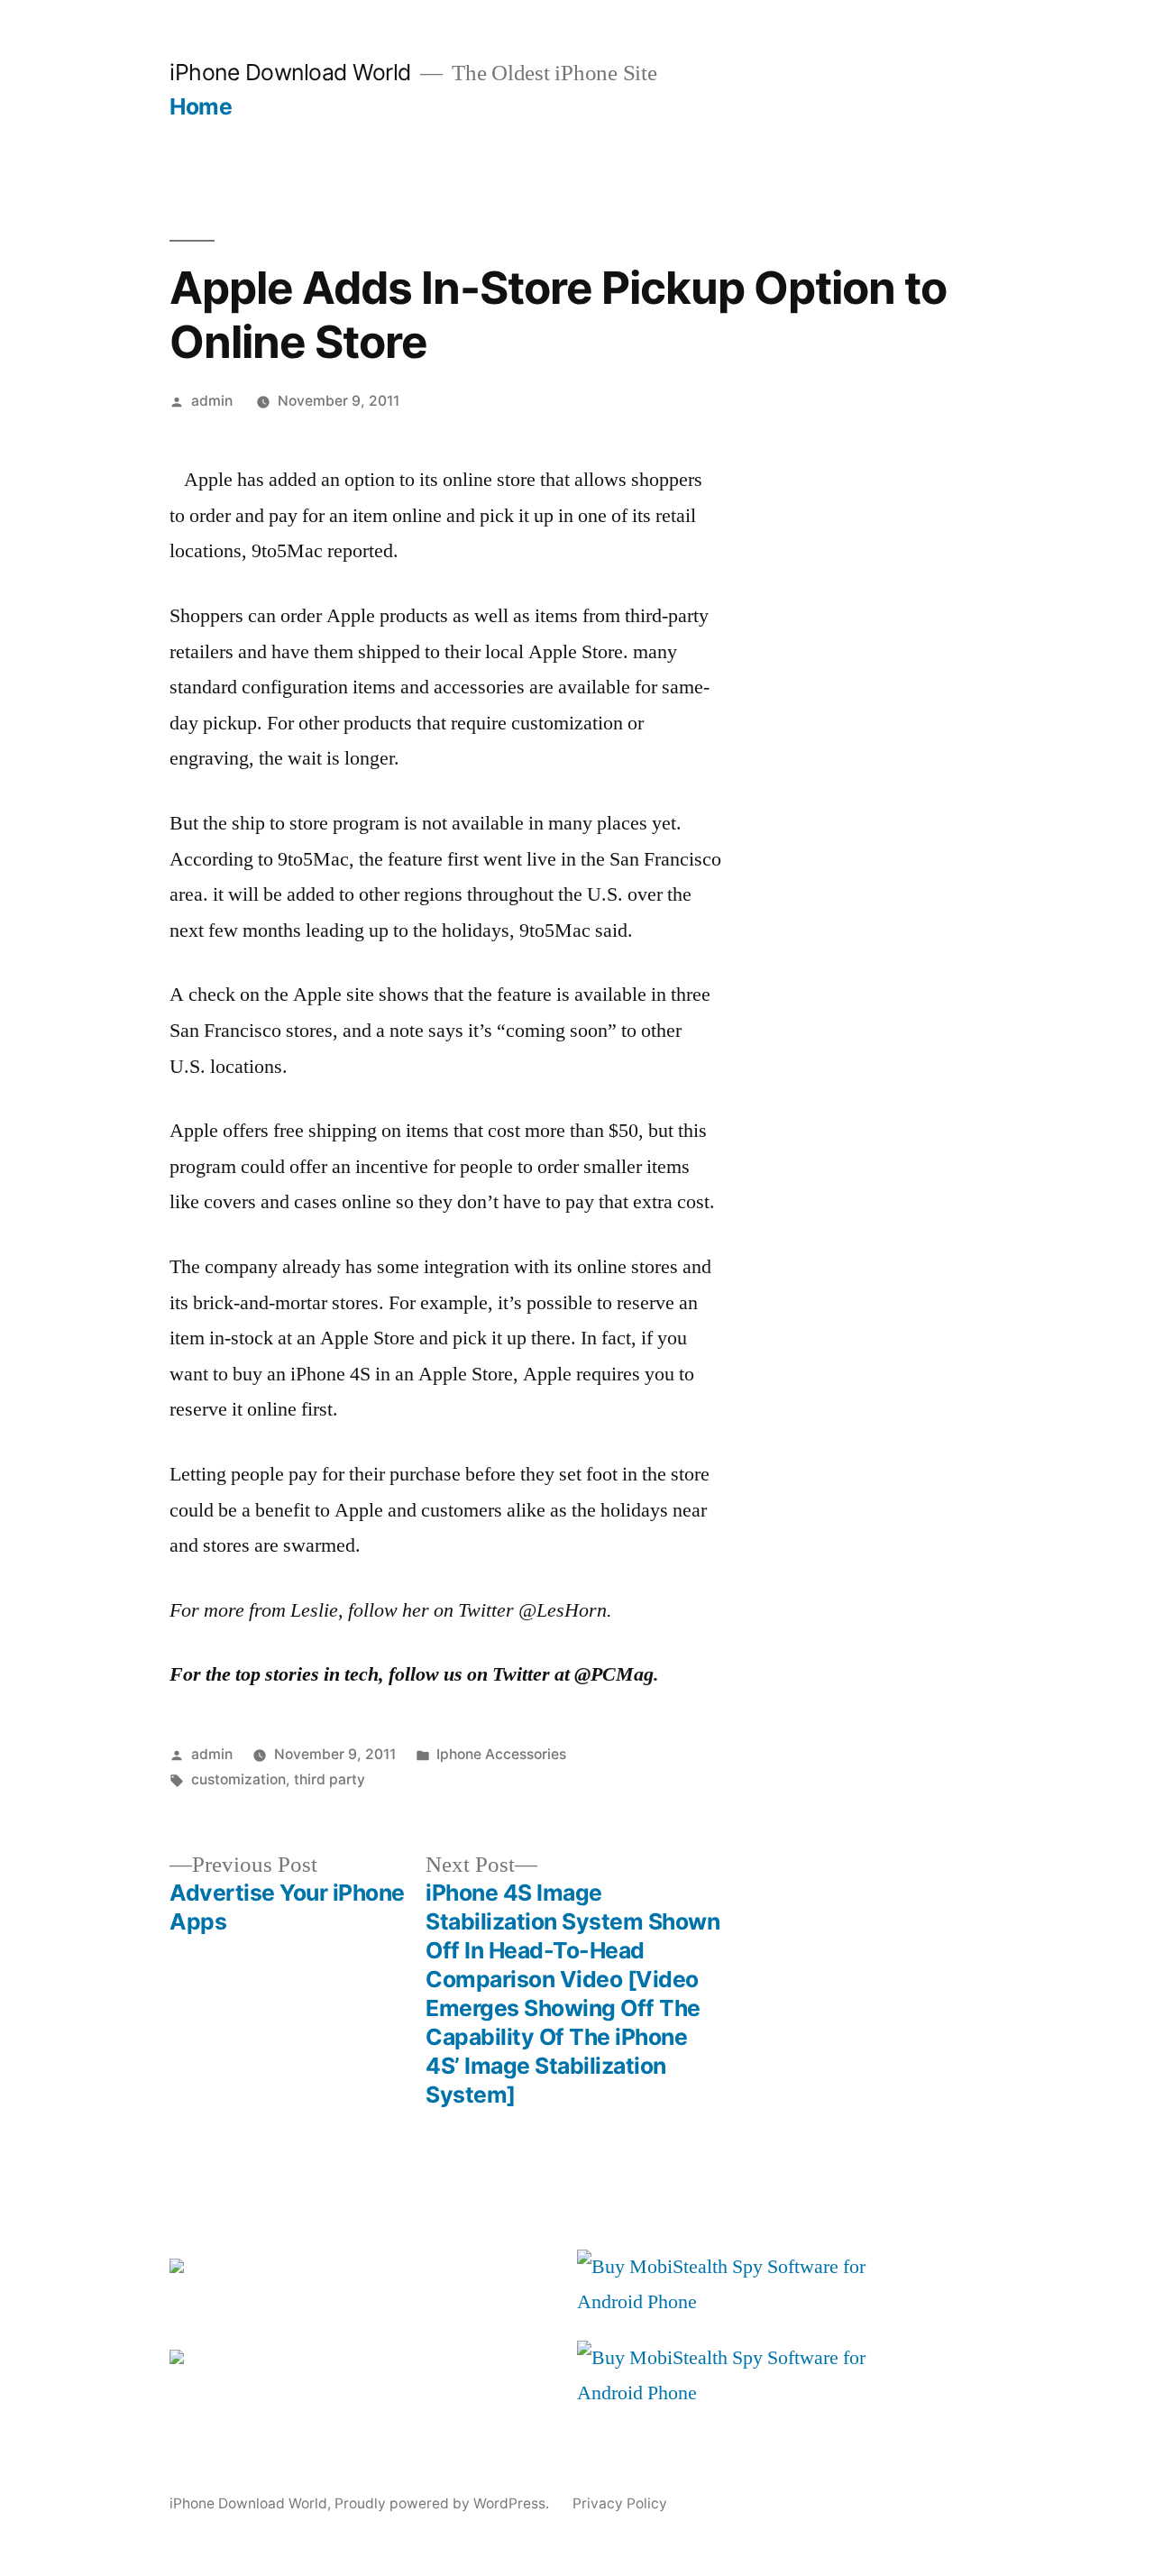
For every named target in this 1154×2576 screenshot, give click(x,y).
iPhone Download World (290, 72)
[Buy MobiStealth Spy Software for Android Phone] (751, 2302)
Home (201, 106)
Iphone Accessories (501, 1754)
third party (330, 1779)
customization (238, 1779)
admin (212, 401)
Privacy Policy (620, 2503)
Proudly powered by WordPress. (444, 2503)
